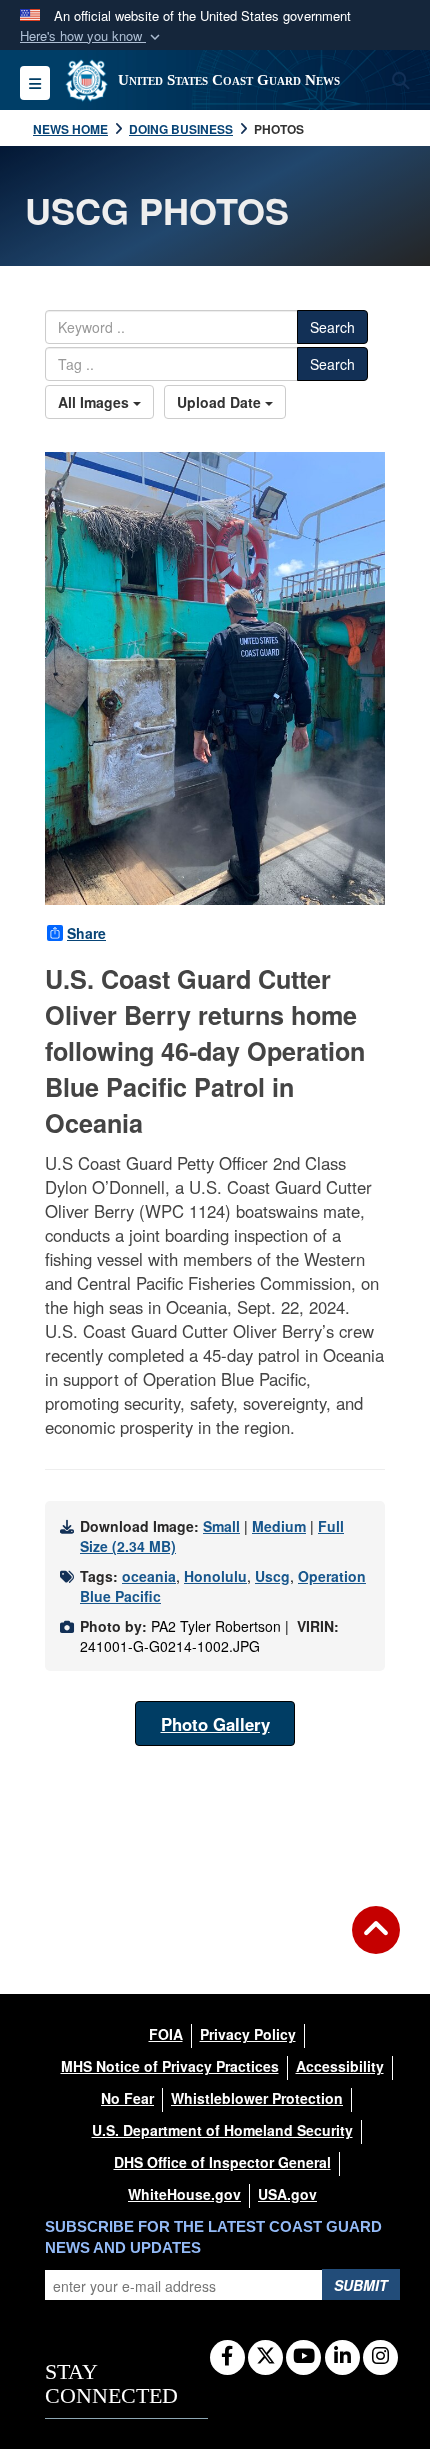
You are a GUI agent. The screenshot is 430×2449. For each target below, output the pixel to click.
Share (86, 933)
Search (332, 327)
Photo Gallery (215, 1724)
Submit (361, 2285)
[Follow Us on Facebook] (227, 2357)
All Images (95, 402)
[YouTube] (303, 2357)
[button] (92, 36)
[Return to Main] (376, 1942)
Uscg (272, 1576)
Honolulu (215, 1576)
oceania (149, 1576)
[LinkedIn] (342, 2357)
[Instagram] (380, 2357)
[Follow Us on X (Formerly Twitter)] (265, 2357)
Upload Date (221, 402)
